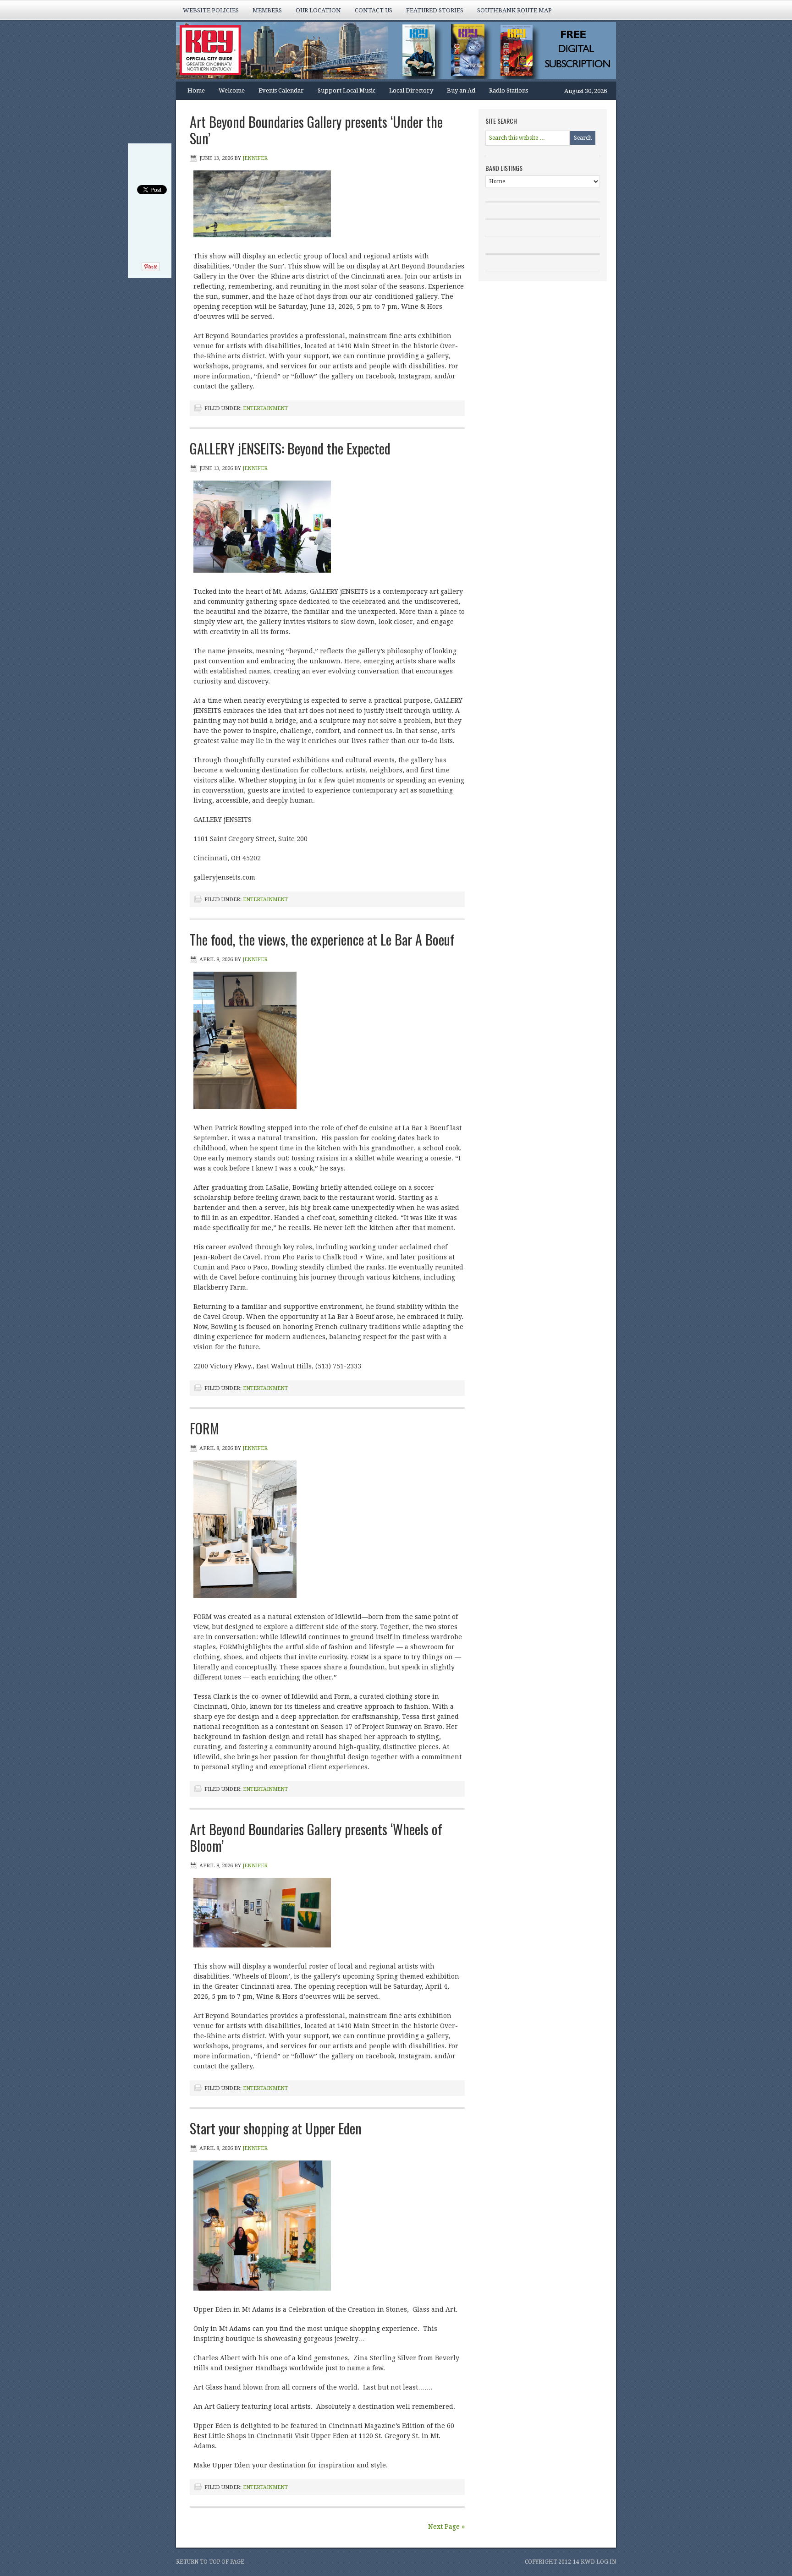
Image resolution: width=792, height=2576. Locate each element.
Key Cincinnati (387, 52)
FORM (204, 1428)
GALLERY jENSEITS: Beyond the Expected (290, 448)
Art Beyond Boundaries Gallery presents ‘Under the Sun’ (316, 130)
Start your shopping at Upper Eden (276, 2128)
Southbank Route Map (514, 10)
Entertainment (265, 408)
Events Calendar (281, 90)
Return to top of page (210, 2562)
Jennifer (255, 158)
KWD (588, 2562)
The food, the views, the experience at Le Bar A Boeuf (322, 939)
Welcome (232, 90)
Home (196, 90)
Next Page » (446, 2527)
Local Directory (411, 90)
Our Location (318, 10)
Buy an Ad (461, 90)
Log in (606, 2562)
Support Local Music (346, 90)
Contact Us (374, 10)
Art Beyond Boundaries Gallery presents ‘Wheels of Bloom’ (316, 1837)
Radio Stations (509, 90)
